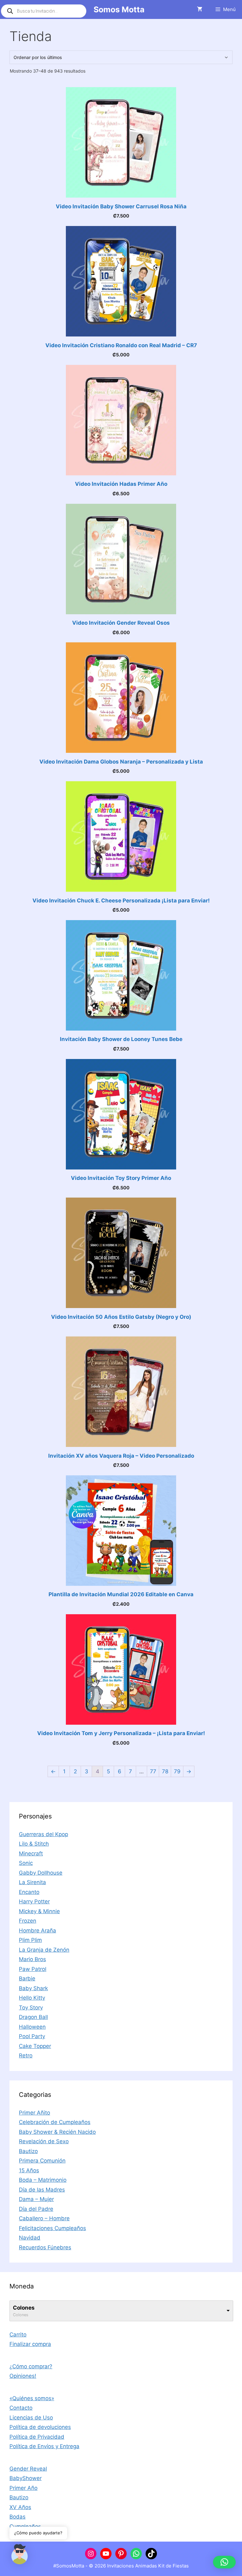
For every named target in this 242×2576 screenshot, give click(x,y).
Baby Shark (33, 1988)
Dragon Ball (33, 2017)
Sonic (26, 1863)
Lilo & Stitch (34, 1844)
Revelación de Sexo (44, 2141)
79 (177, 1771)
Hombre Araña (37, 1931)
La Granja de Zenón (44, 1950)
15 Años (29, 2170)
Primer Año (23, 2488)
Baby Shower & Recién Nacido (57, 2132)
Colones (24, 2308)
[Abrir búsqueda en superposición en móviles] (44, 11)
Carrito (18, 2335)
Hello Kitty (32, 1998)
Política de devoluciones (40, 2427)
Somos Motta (119, 9)
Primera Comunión (42, 2161)
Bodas (17, 2517)
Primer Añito (35, 2113)
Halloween (32, 2027)
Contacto (21, 2408)
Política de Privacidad (37, 2437)
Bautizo (28, 2151)
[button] (224, 2562)
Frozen (28, 1921)
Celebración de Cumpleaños (55, 2122)
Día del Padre (36, 2209)
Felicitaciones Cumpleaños (52, 2228)
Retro (26, 2055)
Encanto (29, 1892)
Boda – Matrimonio (43, 2180)
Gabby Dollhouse (41, 1873)
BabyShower (26, 2478)
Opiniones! (23, 2376)
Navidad (30, 2238)
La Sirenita (32, 1882)
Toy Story (31, 2008)
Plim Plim (30, 1940)
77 (153, 1771)
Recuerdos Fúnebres (45, 2247)
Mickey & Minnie (39, 1911)
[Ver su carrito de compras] (200, 9)
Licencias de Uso (31, 2418)
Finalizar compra (30, 2344)
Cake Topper (35, 2046)
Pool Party (32, 2036)
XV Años (20, 2507)
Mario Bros (32, 1959)
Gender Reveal (28, 2469)
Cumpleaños (25, 2526)
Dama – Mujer (36, 2199)
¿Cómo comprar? (31, 2366)
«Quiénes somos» (32, 2398)
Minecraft (31, 1853)
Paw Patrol (33, 1969)
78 (165, 1771)
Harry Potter (34, 1901)
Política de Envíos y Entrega (44, 2446)
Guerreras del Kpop (43, 1834)
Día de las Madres (42, 2190)
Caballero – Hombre (44, 2218)
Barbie (27, 1978)
